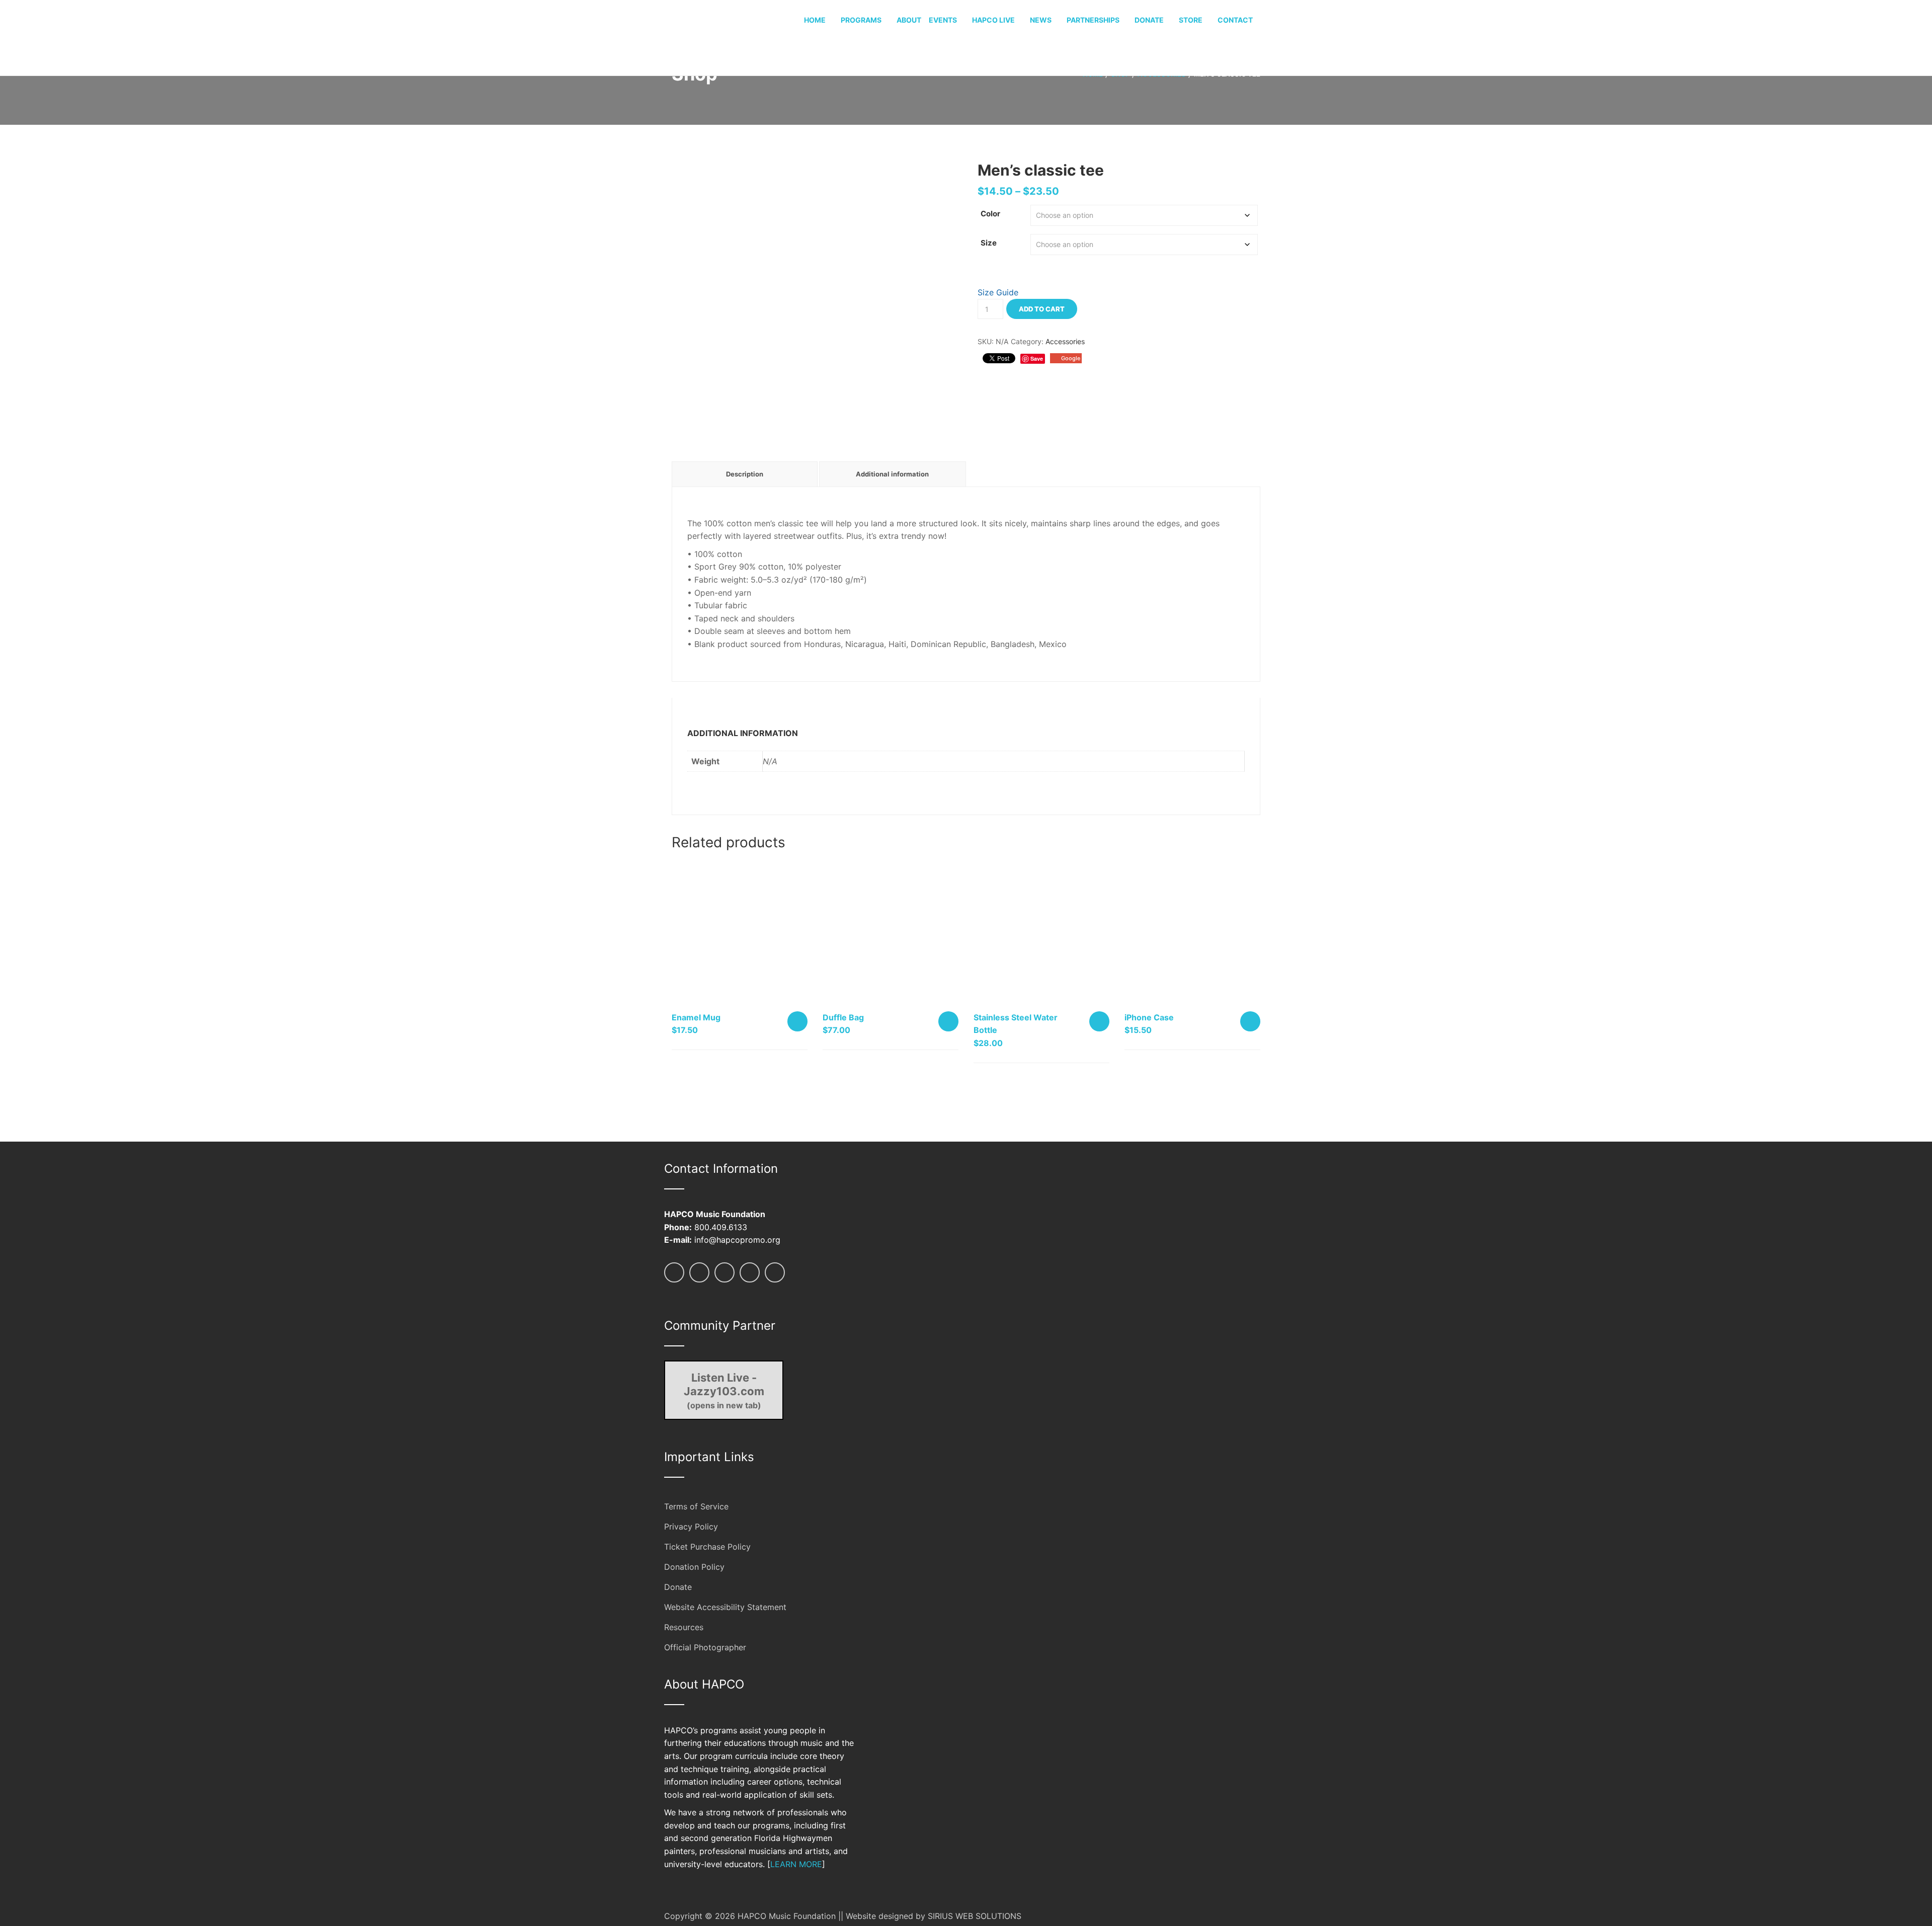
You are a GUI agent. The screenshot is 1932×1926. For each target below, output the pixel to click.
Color (990, 214)
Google (1071, 358)
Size (989, 243)
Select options (1250, 1021)
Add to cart (1042, 309)
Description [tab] (745, 474)
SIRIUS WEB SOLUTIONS (975, 1916)
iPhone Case (1149, 1017)
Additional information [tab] (892, 474)
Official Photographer (705, 1647)
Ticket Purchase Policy (707, 1547)
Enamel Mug (696, 1017)
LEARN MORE (796, 1864)
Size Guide (998, 292)
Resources (684, 1627)
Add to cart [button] (797, 1021)
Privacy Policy (691, 1527)
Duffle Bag (843, 1017)
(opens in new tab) (724, 1391)
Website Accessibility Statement (725, 1607)
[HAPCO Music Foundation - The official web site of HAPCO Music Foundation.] (702, 37)
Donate (678, 1587)
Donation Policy (694, 1567)
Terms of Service (696, 1506)
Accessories (1065, 341)
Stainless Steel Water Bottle (1016, 1024)
